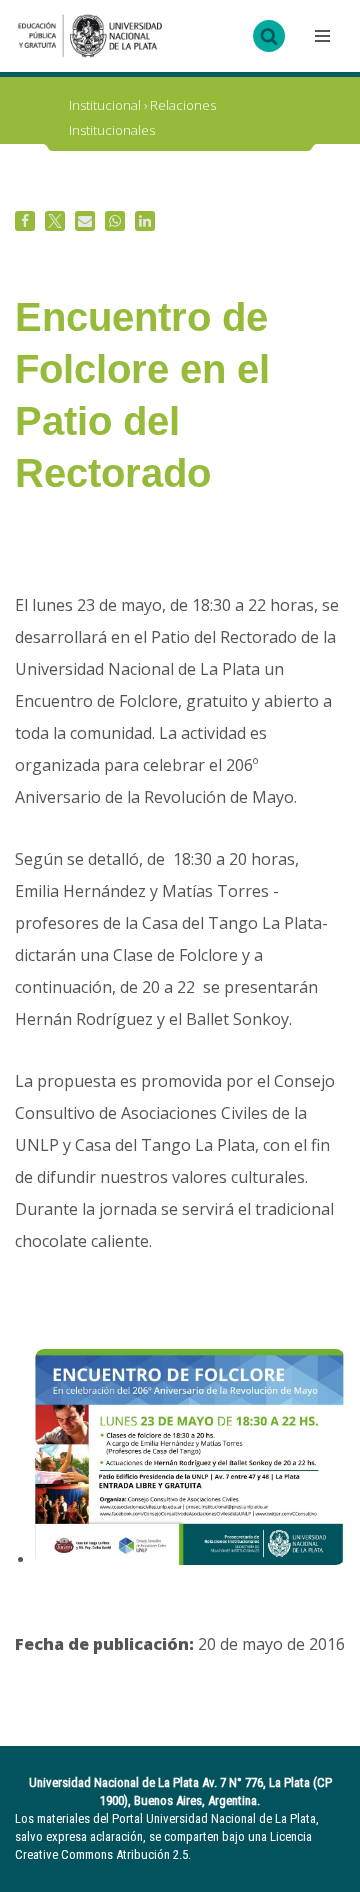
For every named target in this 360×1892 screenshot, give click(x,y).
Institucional (105, 105)
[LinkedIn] (145, 221)
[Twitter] (55, 221)
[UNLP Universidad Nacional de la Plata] (90, 36)
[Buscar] (269, 36)
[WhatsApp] (115, 221)
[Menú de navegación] (320, 36)
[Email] (85, 221)
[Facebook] (25, 221)
